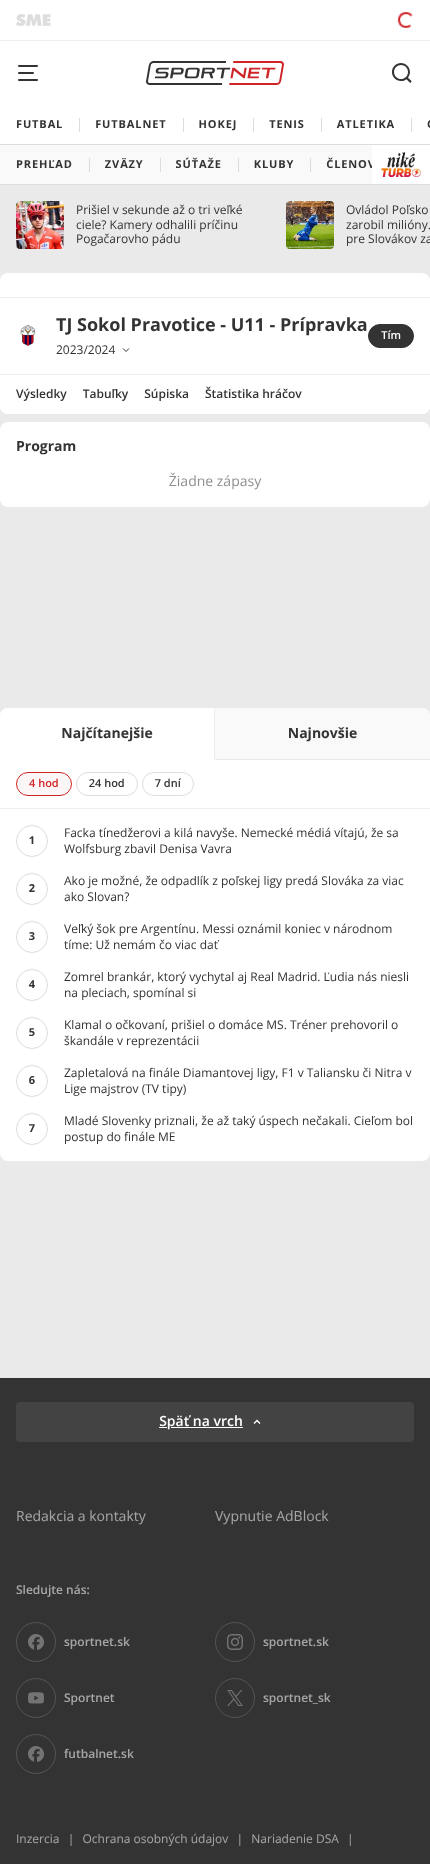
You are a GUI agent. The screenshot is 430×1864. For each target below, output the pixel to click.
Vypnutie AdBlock (272, 1515)
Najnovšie (322, 733)
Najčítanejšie (106, 733)
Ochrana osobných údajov (155, 1838)
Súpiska (166, 393)
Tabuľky (105, 393)
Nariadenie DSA (295, 1838)
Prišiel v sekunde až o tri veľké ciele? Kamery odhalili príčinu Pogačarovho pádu (159, 224)
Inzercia (37, 1838)
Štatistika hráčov (253, 393)
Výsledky (41, 393)
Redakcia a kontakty (81, 1515)
